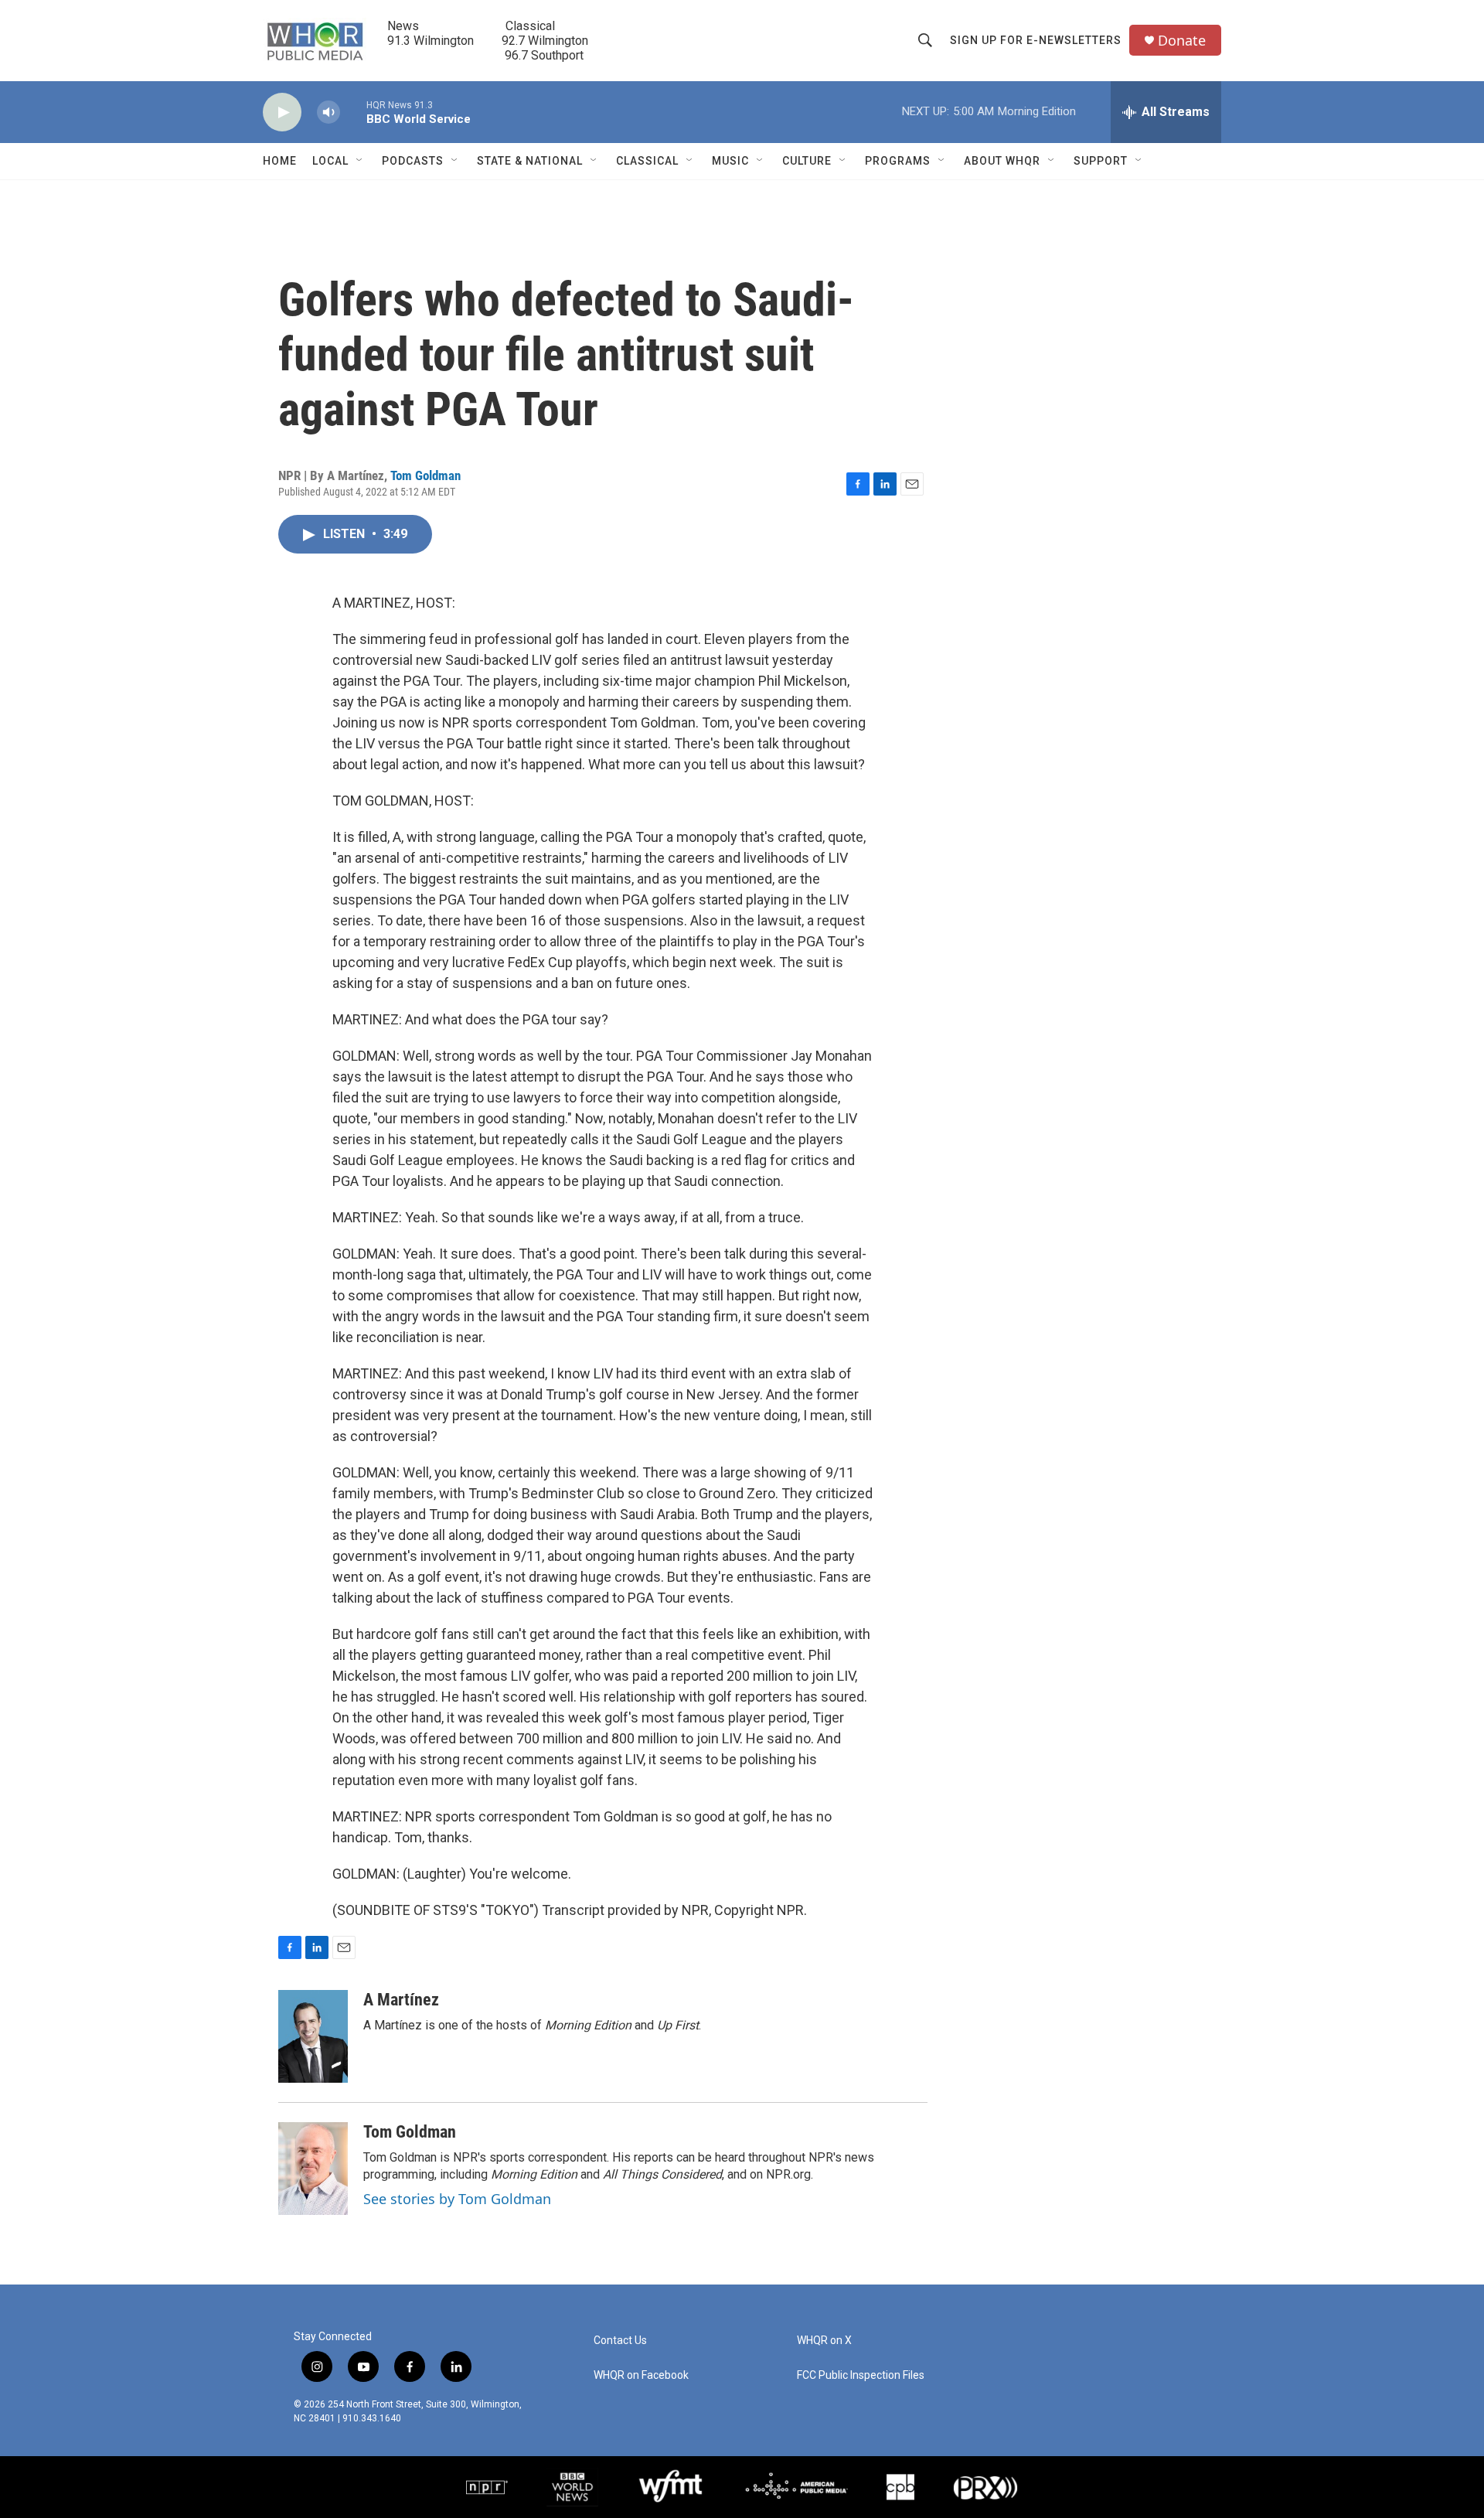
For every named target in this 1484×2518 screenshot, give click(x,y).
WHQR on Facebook (641, 2375)
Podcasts (413, 161)
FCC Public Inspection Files (861, 2375)
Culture (807, 161)
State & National (530, 161)
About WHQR (1002, 161)
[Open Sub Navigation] (360, 161)
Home (280, 161)
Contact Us (620, 2341)
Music (730, 161)
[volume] (328, 112)
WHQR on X (824, 2341)
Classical (647, 161)
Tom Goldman (425, 475)
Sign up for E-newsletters (1036, 40)
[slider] (353, 112)
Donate (1182, 41)
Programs (898, 161)
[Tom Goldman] (313, 2169)
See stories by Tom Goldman (457, 2199)
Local (330, 161)
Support (1101, 161)
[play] (282, 112)
